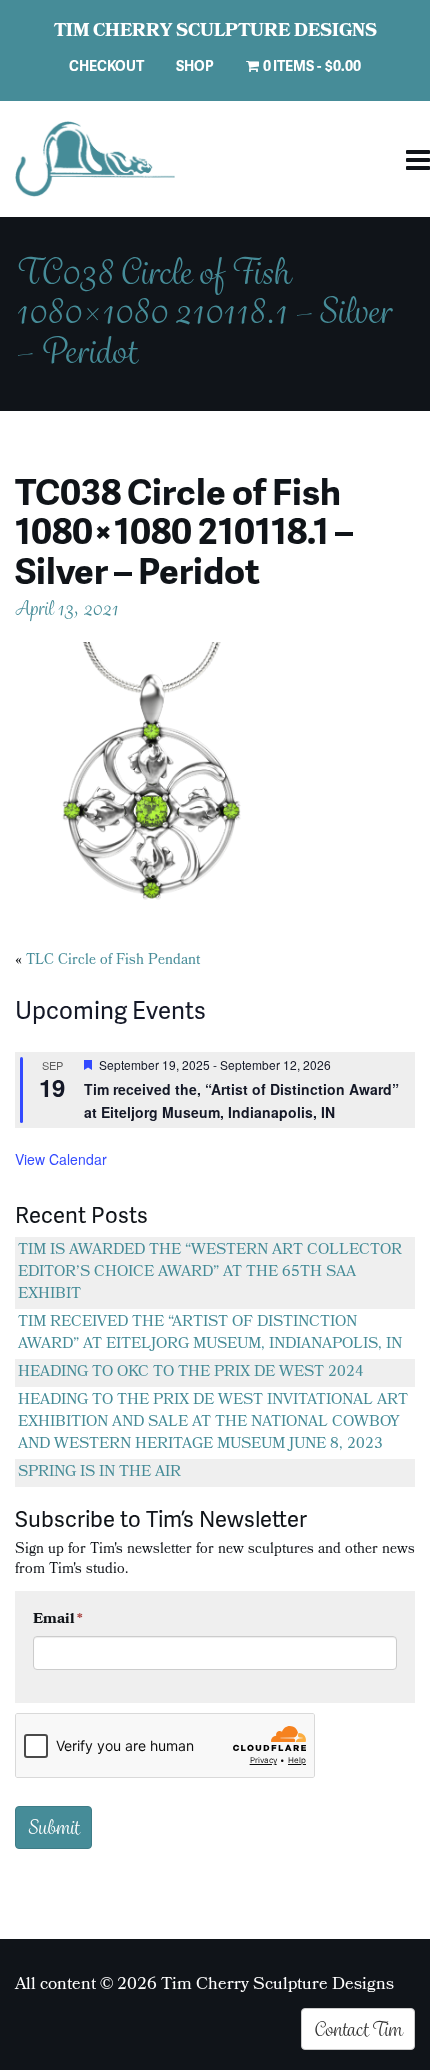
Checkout (106, 65)
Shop (195, 65)
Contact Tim (358, 2029)
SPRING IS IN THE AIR (99, 1473)
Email (58, 1620)
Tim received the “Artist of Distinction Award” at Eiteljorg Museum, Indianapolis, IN (210, 1334)
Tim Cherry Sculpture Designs (215, 33)
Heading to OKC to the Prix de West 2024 (191, 1373)
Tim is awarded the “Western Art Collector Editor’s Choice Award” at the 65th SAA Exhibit (210, 1273)
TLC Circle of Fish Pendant (113, 961)
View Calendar (61, 1159)
